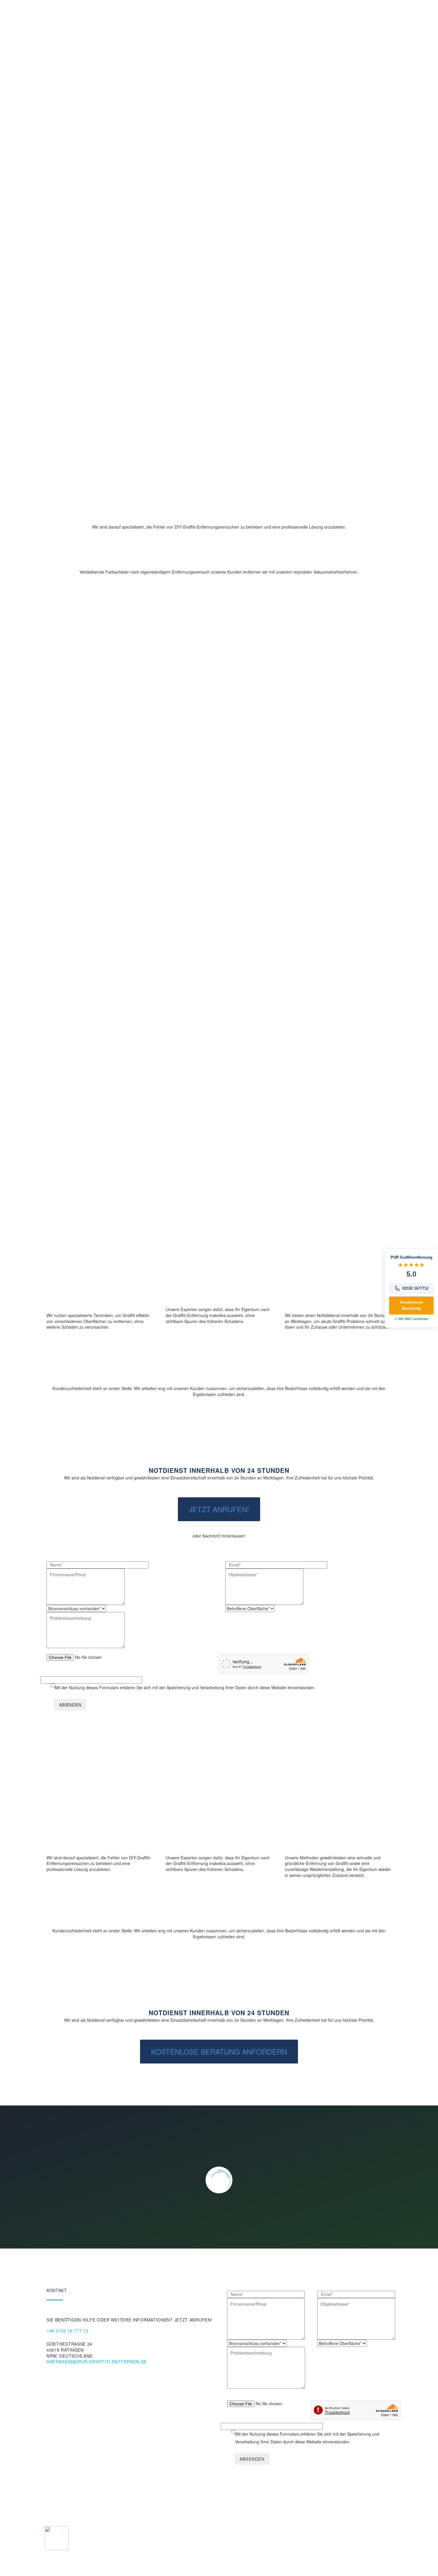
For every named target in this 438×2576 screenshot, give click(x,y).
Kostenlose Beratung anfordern (219, 2051)
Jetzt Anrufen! (219, 1509)
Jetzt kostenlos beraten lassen (143, 1134)
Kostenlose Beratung (91, 151)
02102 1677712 (415, 1288)
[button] (100, 1359)
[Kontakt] (219, 1447)
